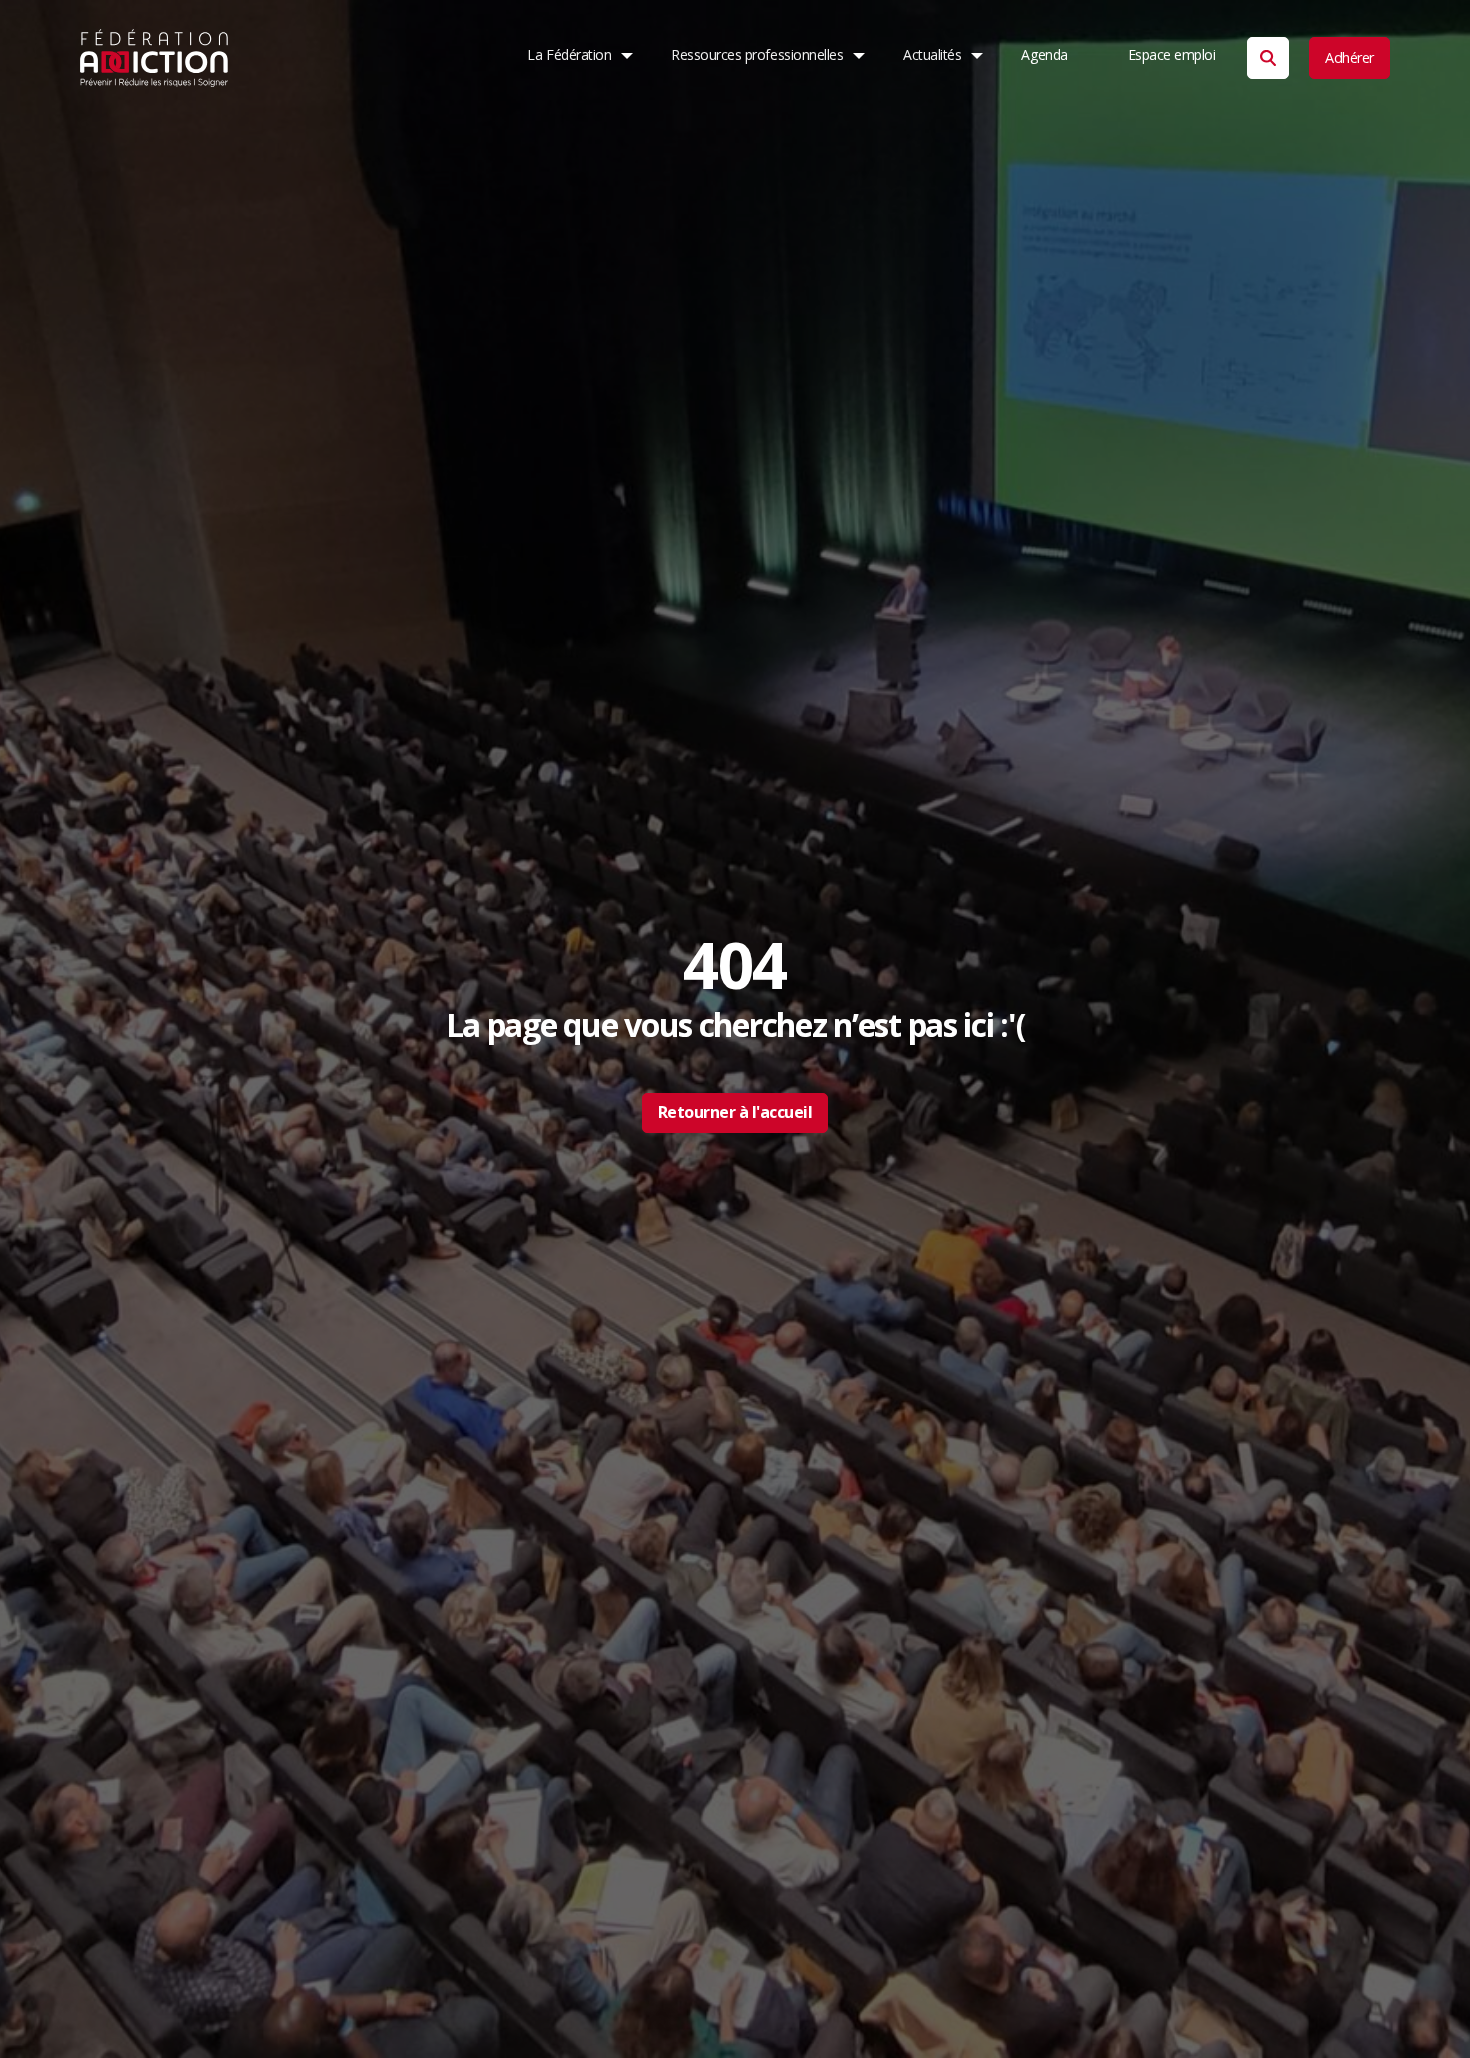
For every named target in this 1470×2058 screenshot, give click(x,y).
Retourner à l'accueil (735, 1112)
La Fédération (569, 55)
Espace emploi (1172, 55)
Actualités (932, 55)
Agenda (1044, 55)
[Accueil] (154, 58)
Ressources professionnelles (757, 55)
